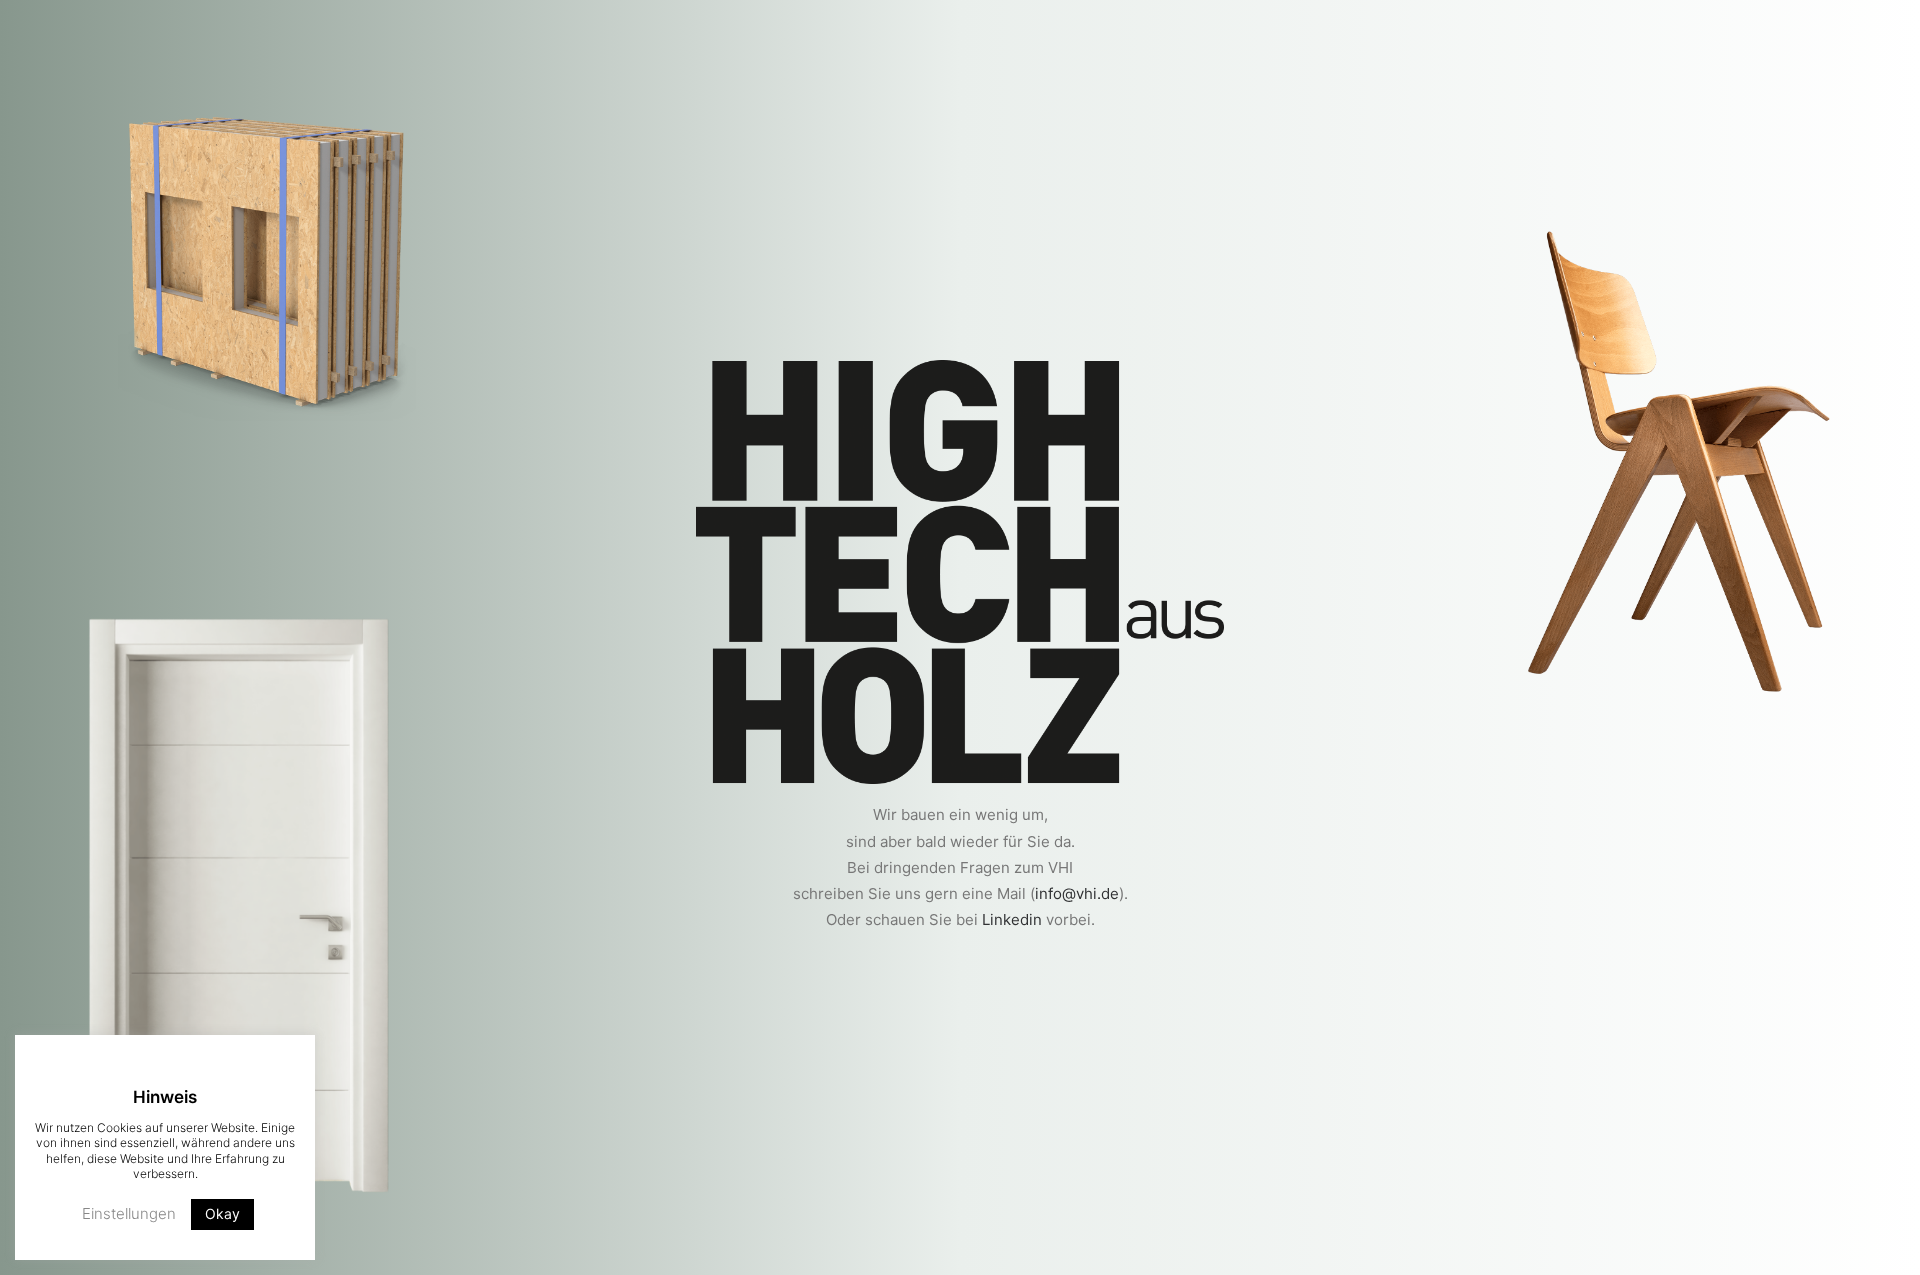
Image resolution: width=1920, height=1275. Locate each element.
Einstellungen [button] (129, 1213)
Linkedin (1012, 919)
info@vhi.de (1077, 893)
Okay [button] (222, 1213)
